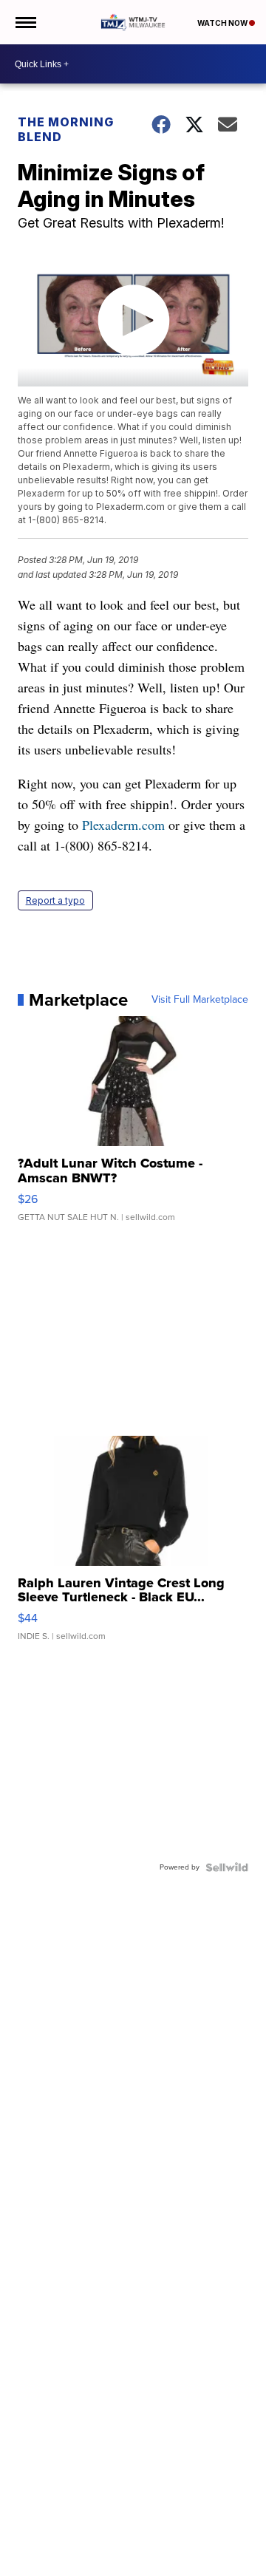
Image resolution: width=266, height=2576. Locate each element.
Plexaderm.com (123, 825)
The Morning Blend (66, 129)
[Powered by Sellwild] (227, 1867)
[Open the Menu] (25, 22)
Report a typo (55, 900)
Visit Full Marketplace (200, 1000)
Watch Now (223, 23)
